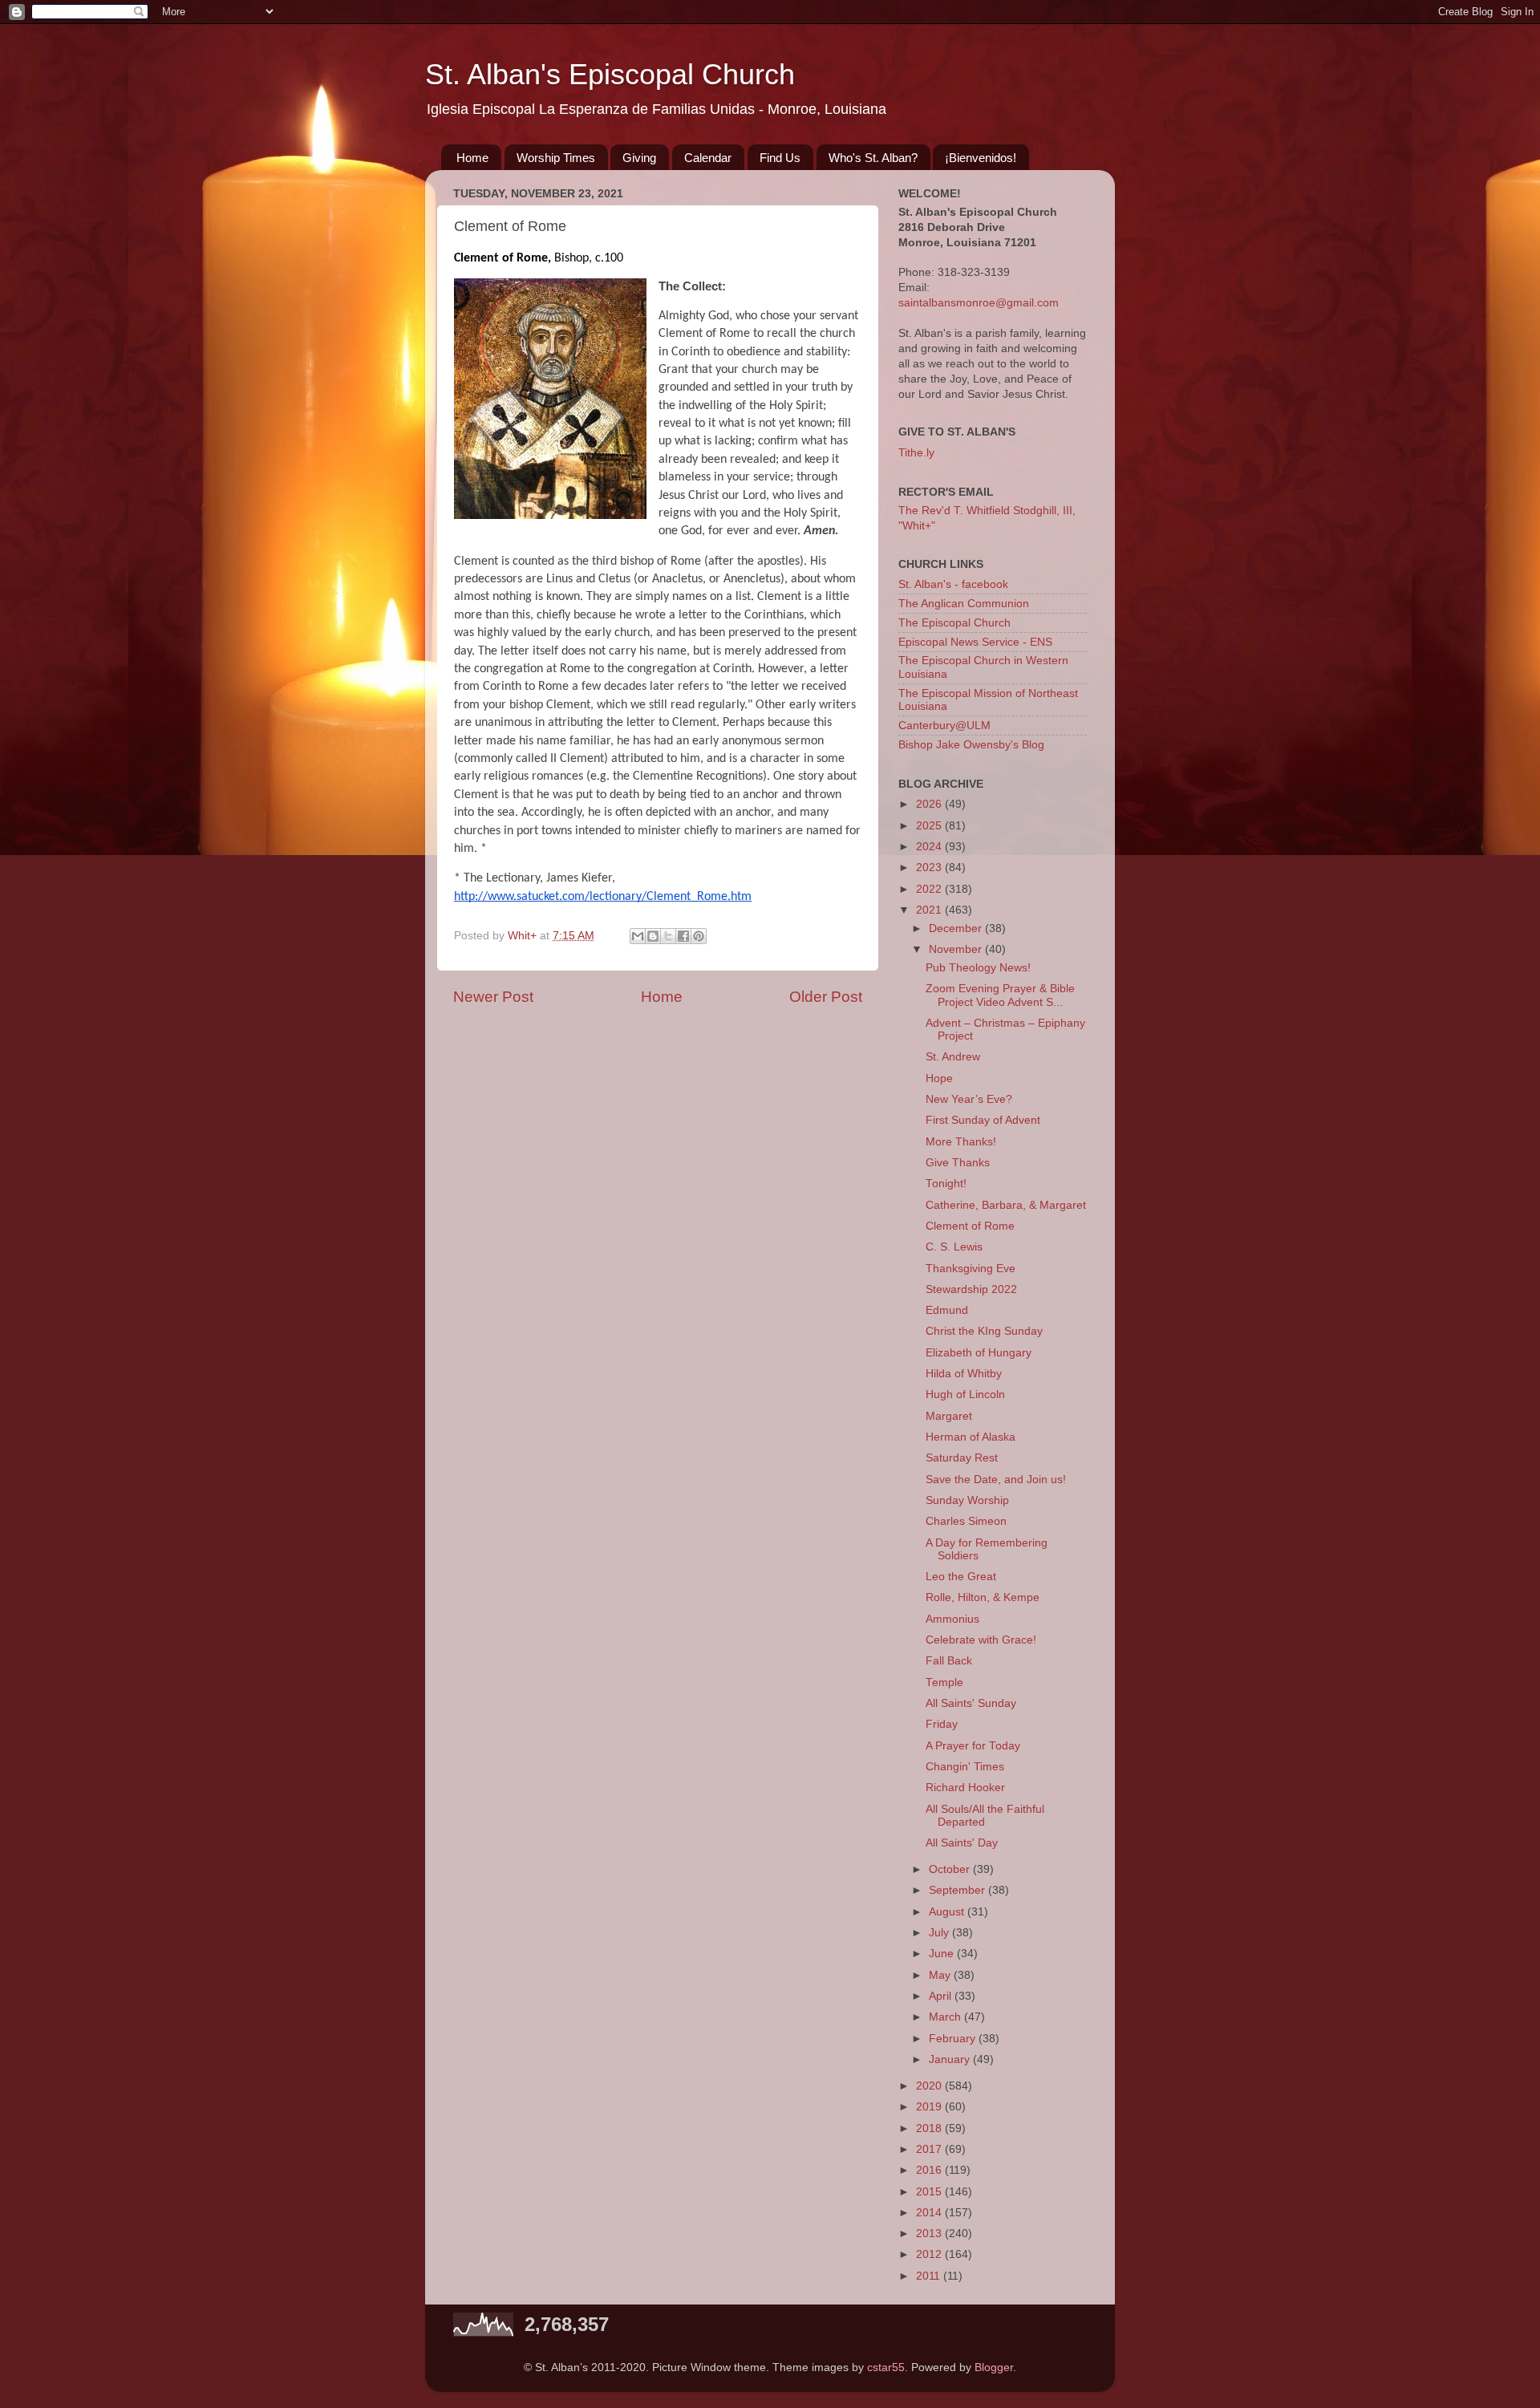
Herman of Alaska (971, 1437)
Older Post (826, 997)
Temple (944, 1682)
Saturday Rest (962, 1458)
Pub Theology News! (978, 968)
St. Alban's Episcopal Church (610, 74)
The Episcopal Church (954, 623)
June (943, 1954)
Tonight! (946, 1184)
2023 (930, 868)
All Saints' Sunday (971, 1703)
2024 (930, 847)
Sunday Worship (967, 1500)
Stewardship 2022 (971, 1289)
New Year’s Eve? (969, 1099)
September (958, 1890)
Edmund (947, 1310)
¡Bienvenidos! (981, 158)
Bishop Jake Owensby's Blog (971, 745)
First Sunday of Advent (983, 1120)
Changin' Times (965, 1767)
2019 (930, 2107)
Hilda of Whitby (964, 1374)
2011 (930, 2276)
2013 (930, 2234)
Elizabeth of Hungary (979, 1353)
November (957, 949)
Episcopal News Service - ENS (975, 642)
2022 (930, 889)
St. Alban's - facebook (953, 584)
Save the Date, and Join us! (996, 1480)
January (951, 2059)
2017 (930, 2149)
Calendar (708, 158)
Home (472, 158)
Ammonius (952, 1619)
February (954, 2039)
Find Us (780, 158)
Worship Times (556, 158)
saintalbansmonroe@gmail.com (979, 303)
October (951, 1869)
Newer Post (493, 997)
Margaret (949, 1416)
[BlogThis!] (653, 936)
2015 (930, 2192)
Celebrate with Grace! (981, 1640)
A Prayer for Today (973, 1746)
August (948, 1912)
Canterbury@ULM (944, 726)
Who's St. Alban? (873, 158)
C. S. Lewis (954, 1247)
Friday (942, 1724)
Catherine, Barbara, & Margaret (1006, 1205)
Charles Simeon (966, 1521)
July (940, 1933)
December (957, 928)
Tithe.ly (916, 453)
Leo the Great (961, 1577)
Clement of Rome (970, 1226)
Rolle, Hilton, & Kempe (983, 1597)
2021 (930, 910)
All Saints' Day (962, 1843)
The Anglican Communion (964, 604)
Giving (639, 158)
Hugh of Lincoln (965, 1395)
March (946, 2017)
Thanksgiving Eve (971, 1269)
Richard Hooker (965, 1788)
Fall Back (949, 1661)
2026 (930, 804)
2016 (930, 2170)
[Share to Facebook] (683, 936)
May (941, 1975)
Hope (939, 1078)
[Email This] (638, 936)
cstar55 (886, 2367)
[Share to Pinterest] (699, 936)
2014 (930, 2213)
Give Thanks (958, 1163)
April (942, 1996)
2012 (930, 2254)
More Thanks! (961, 1142)
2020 (930, 2086)
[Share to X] (668, 936)
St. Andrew (953, 1057)
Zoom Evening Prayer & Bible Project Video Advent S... (1000, 995)
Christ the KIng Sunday (984, 1331)
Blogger (994, 2367)
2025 (930, 826)
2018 (930, 2128)
